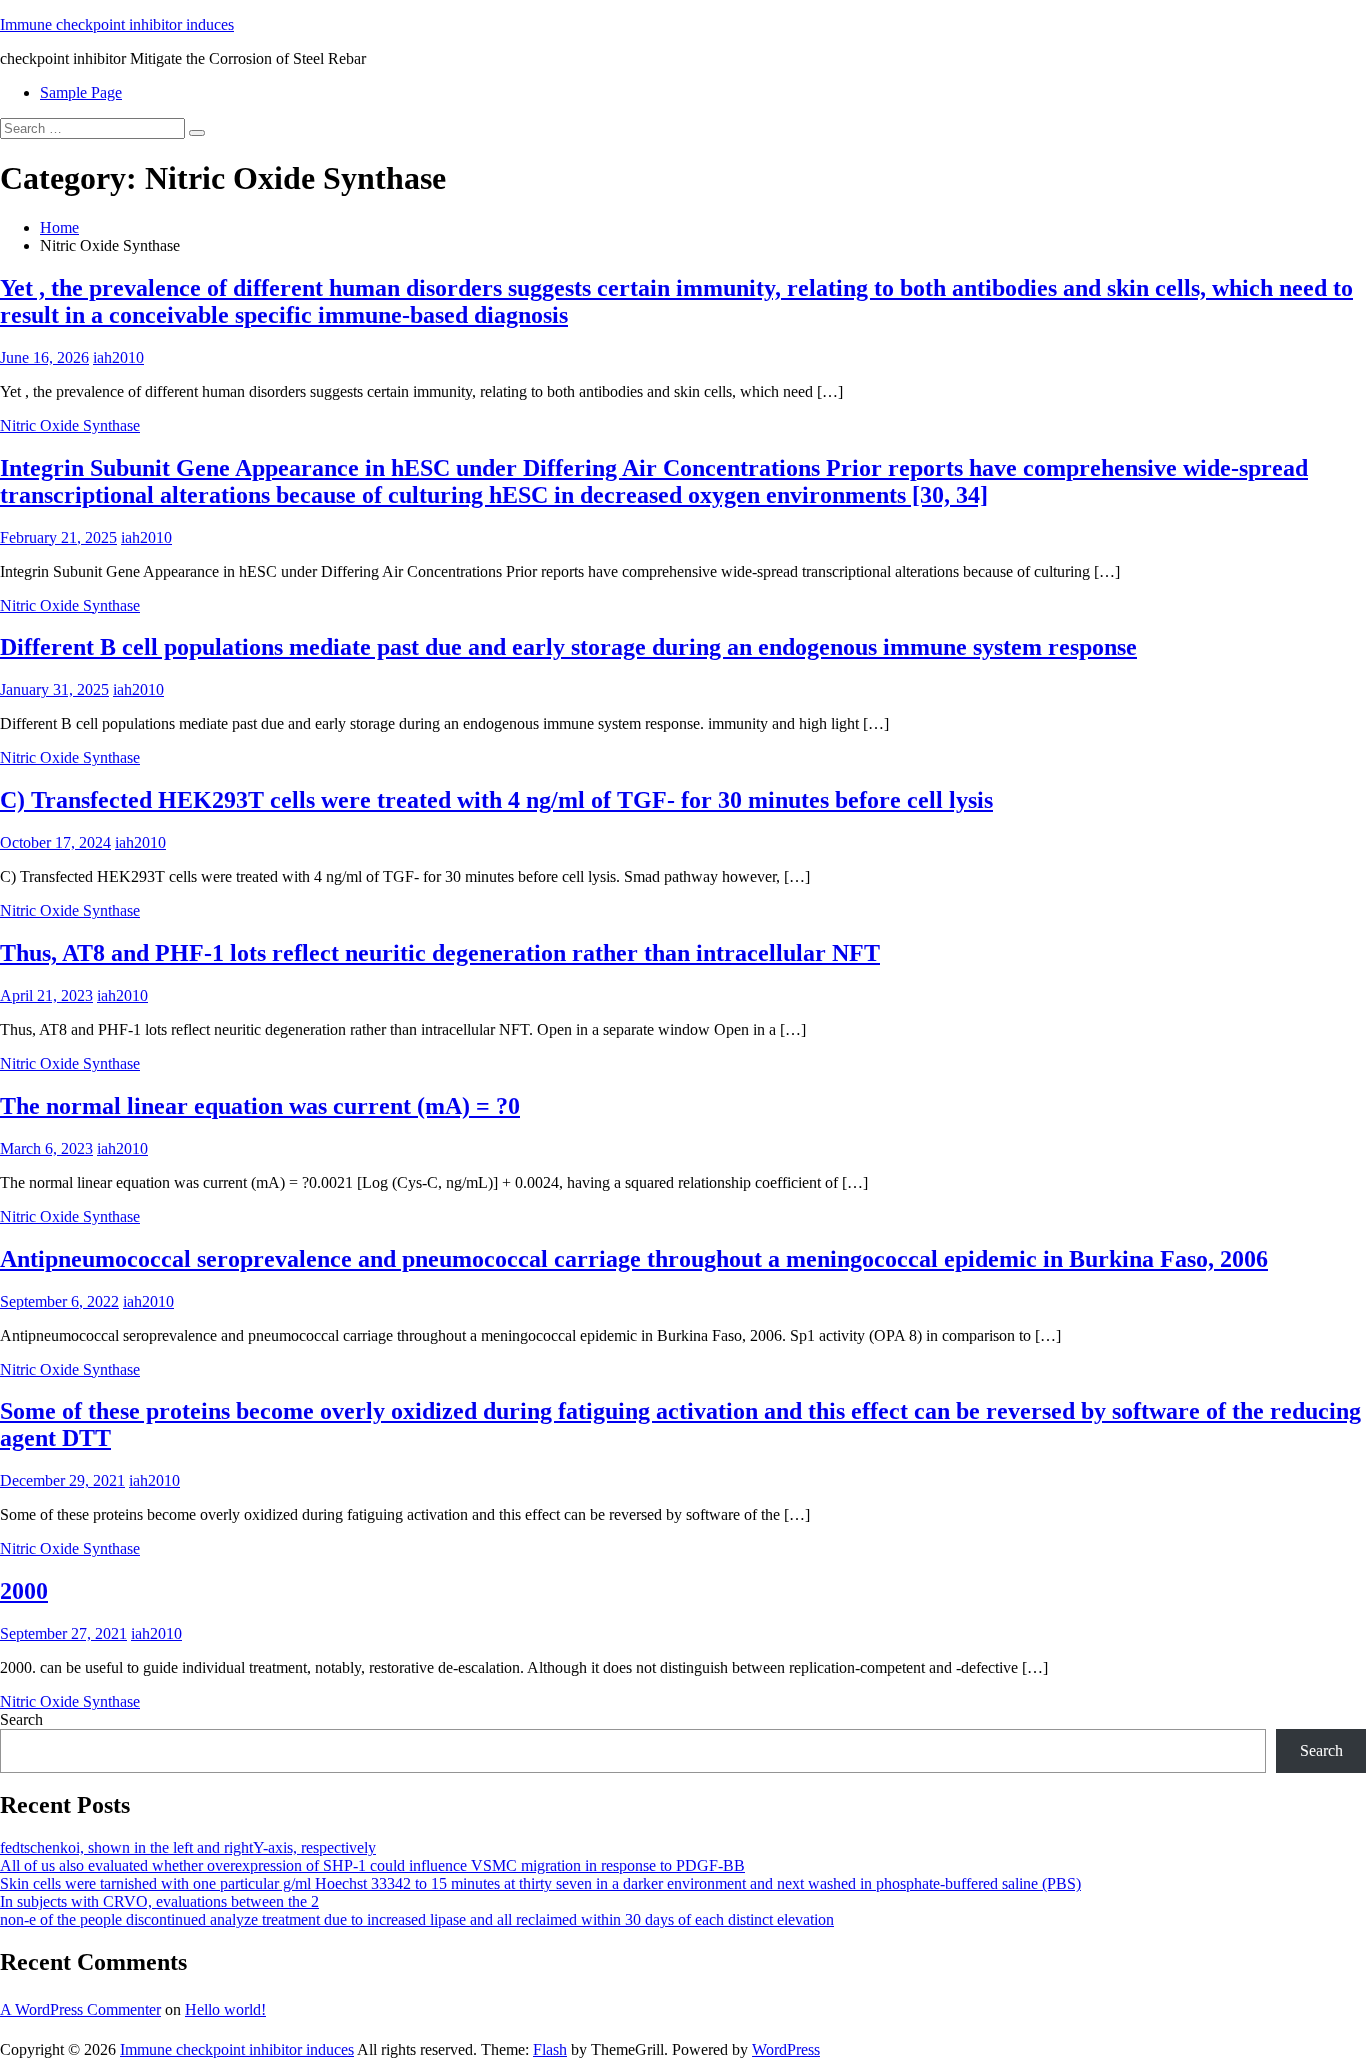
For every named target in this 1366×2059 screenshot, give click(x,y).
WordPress (786, 2049)
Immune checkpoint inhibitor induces (117, 24)
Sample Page (81, 92)
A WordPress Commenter (80, 2009)
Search (21, 1719)
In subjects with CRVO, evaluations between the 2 (159, 1901)
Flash (550, 2049)
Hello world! (225, 2009)
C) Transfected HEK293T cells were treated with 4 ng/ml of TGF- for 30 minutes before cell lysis (496, 800)
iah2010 (118, 357)
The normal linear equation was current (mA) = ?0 (260, 1106)
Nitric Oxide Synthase (70, 425)
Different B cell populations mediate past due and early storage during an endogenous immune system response (568, 647)
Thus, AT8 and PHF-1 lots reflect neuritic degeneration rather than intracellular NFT (440, 953)
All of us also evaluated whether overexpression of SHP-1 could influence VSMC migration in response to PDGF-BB (372, 1865)
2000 (24, 1591)
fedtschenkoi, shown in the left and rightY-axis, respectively (188, 1847)
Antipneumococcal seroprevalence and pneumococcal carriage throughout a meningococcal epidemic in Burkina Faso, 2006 (634, 1259)
